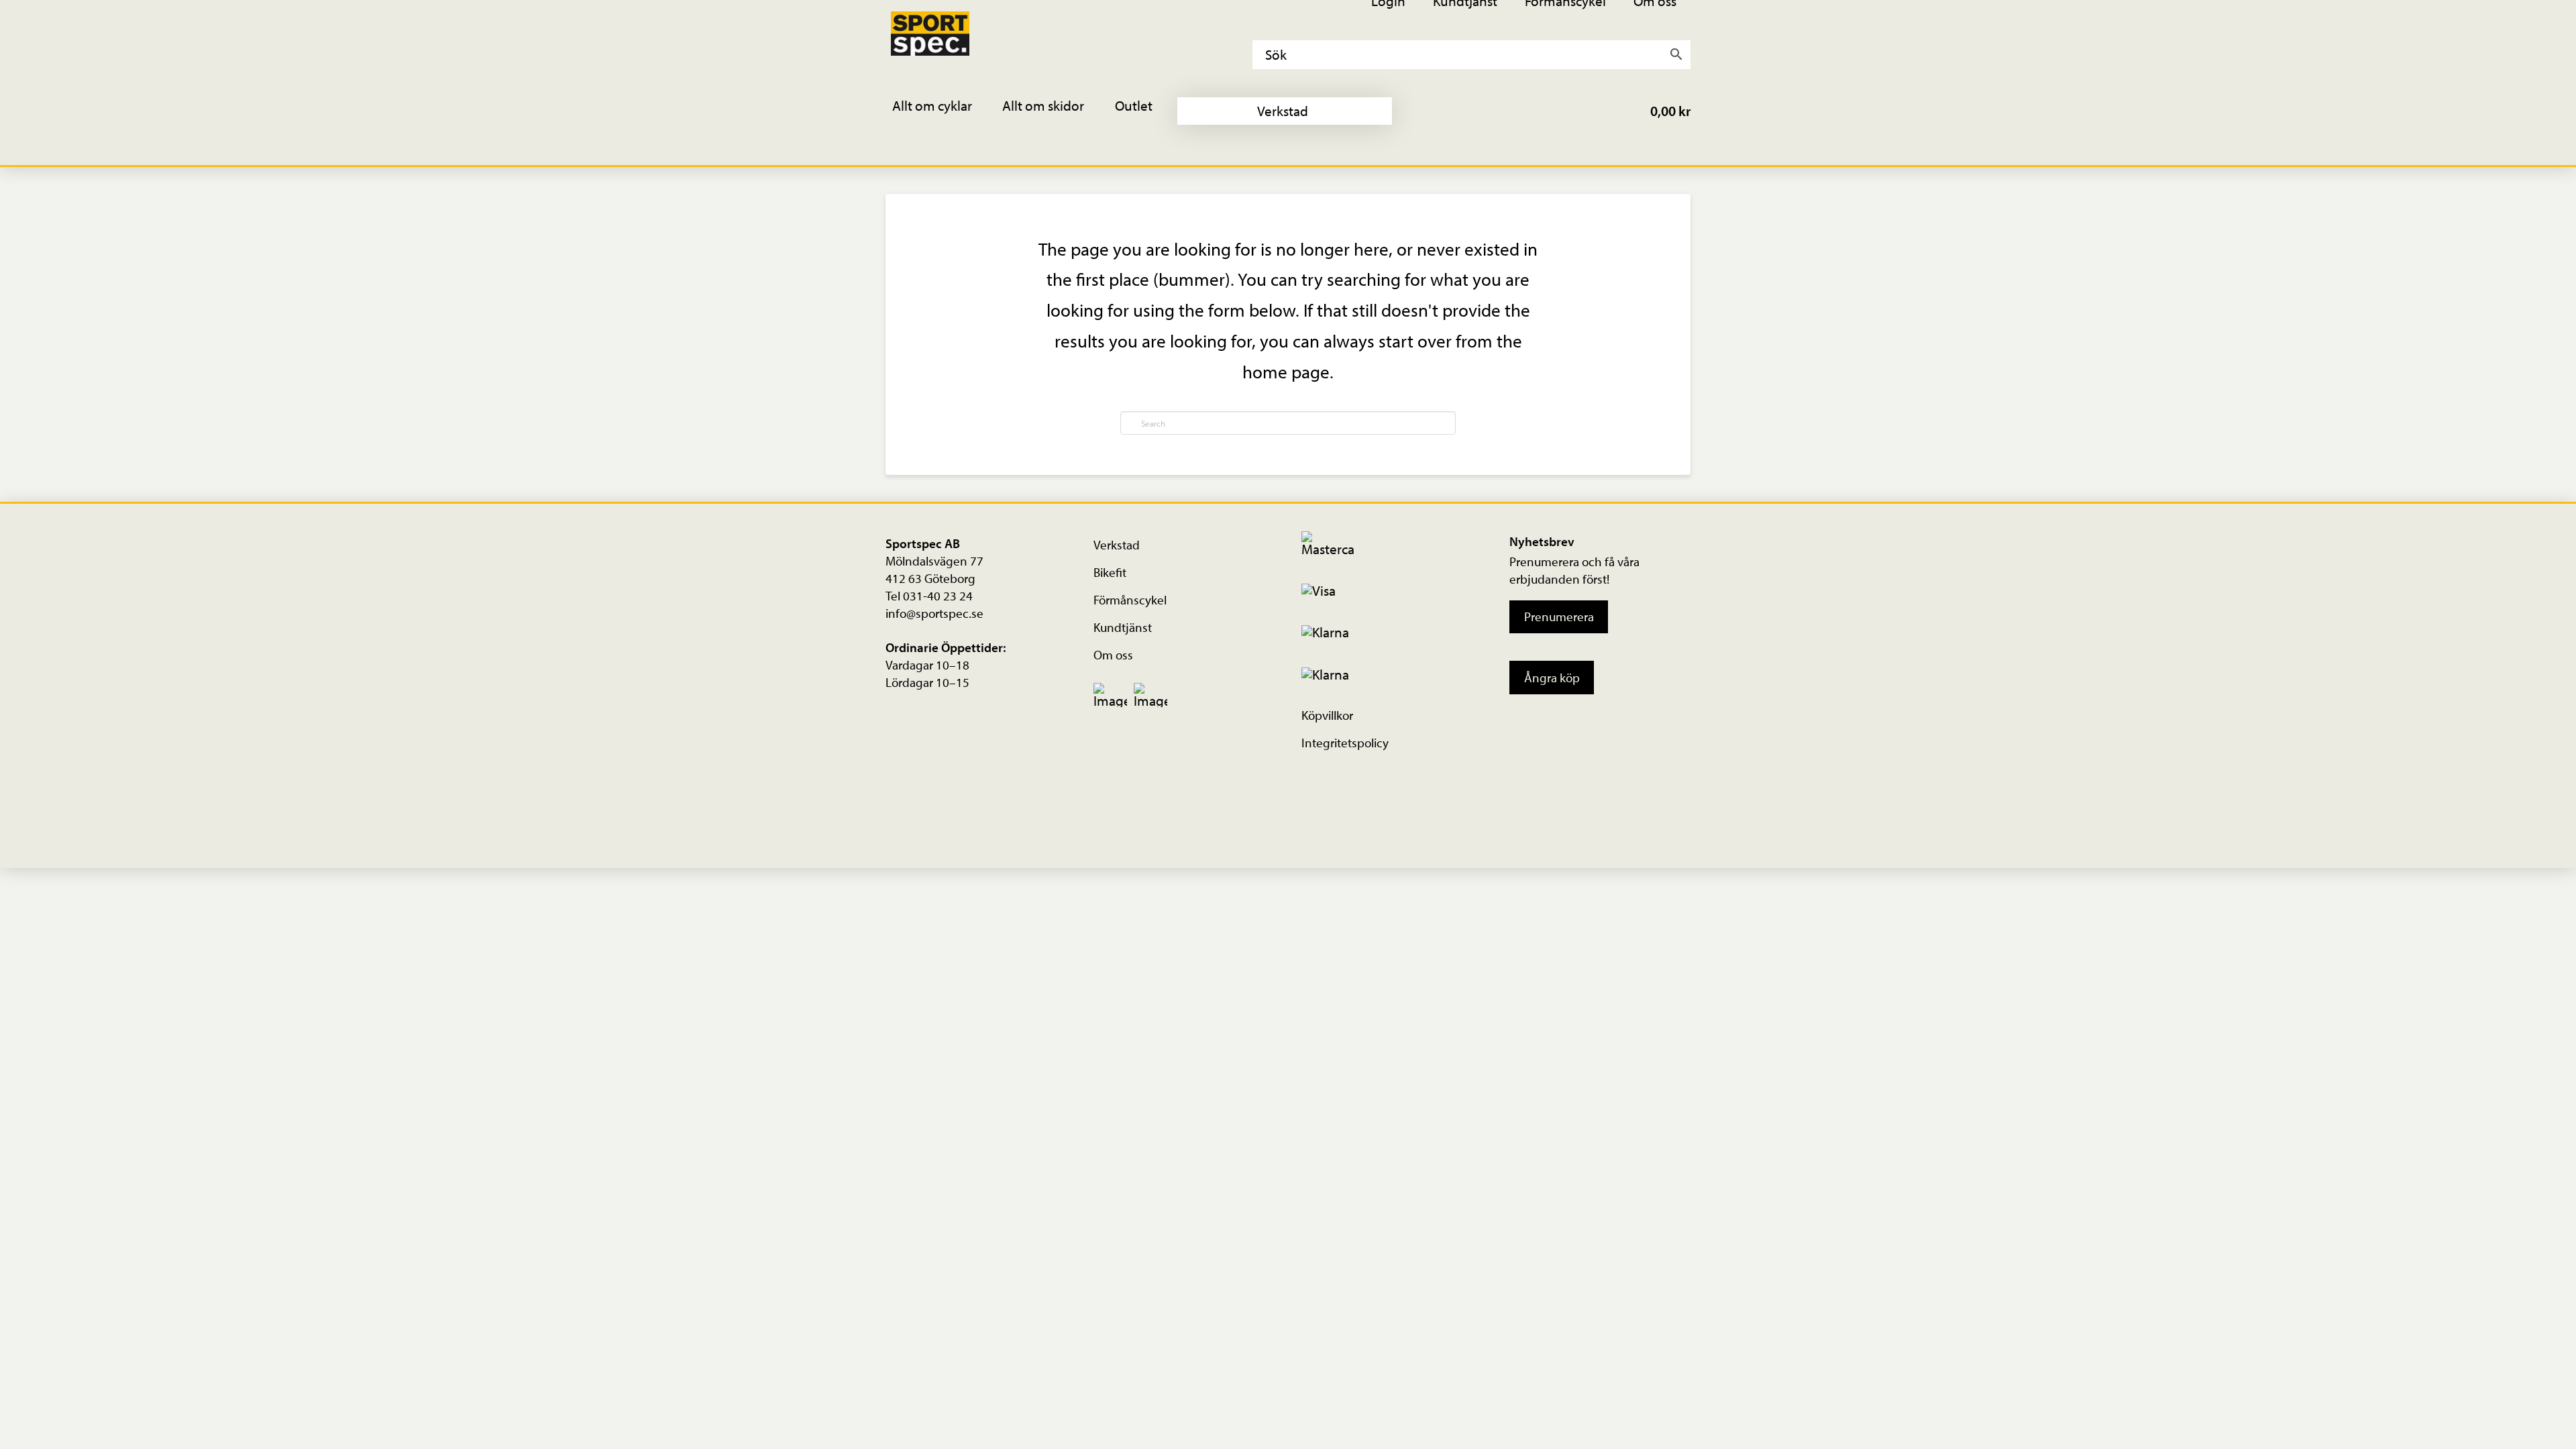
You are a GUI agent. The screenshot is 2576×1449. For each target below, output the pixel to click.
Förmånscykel (1130, 600)
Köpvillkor (1327, 715)
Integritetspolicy (1345, 743)
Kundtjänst (1123, 627)
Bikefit (1110, 572)
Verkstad (1117, 545)
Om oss (1113, 655)
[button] (941, 111)
